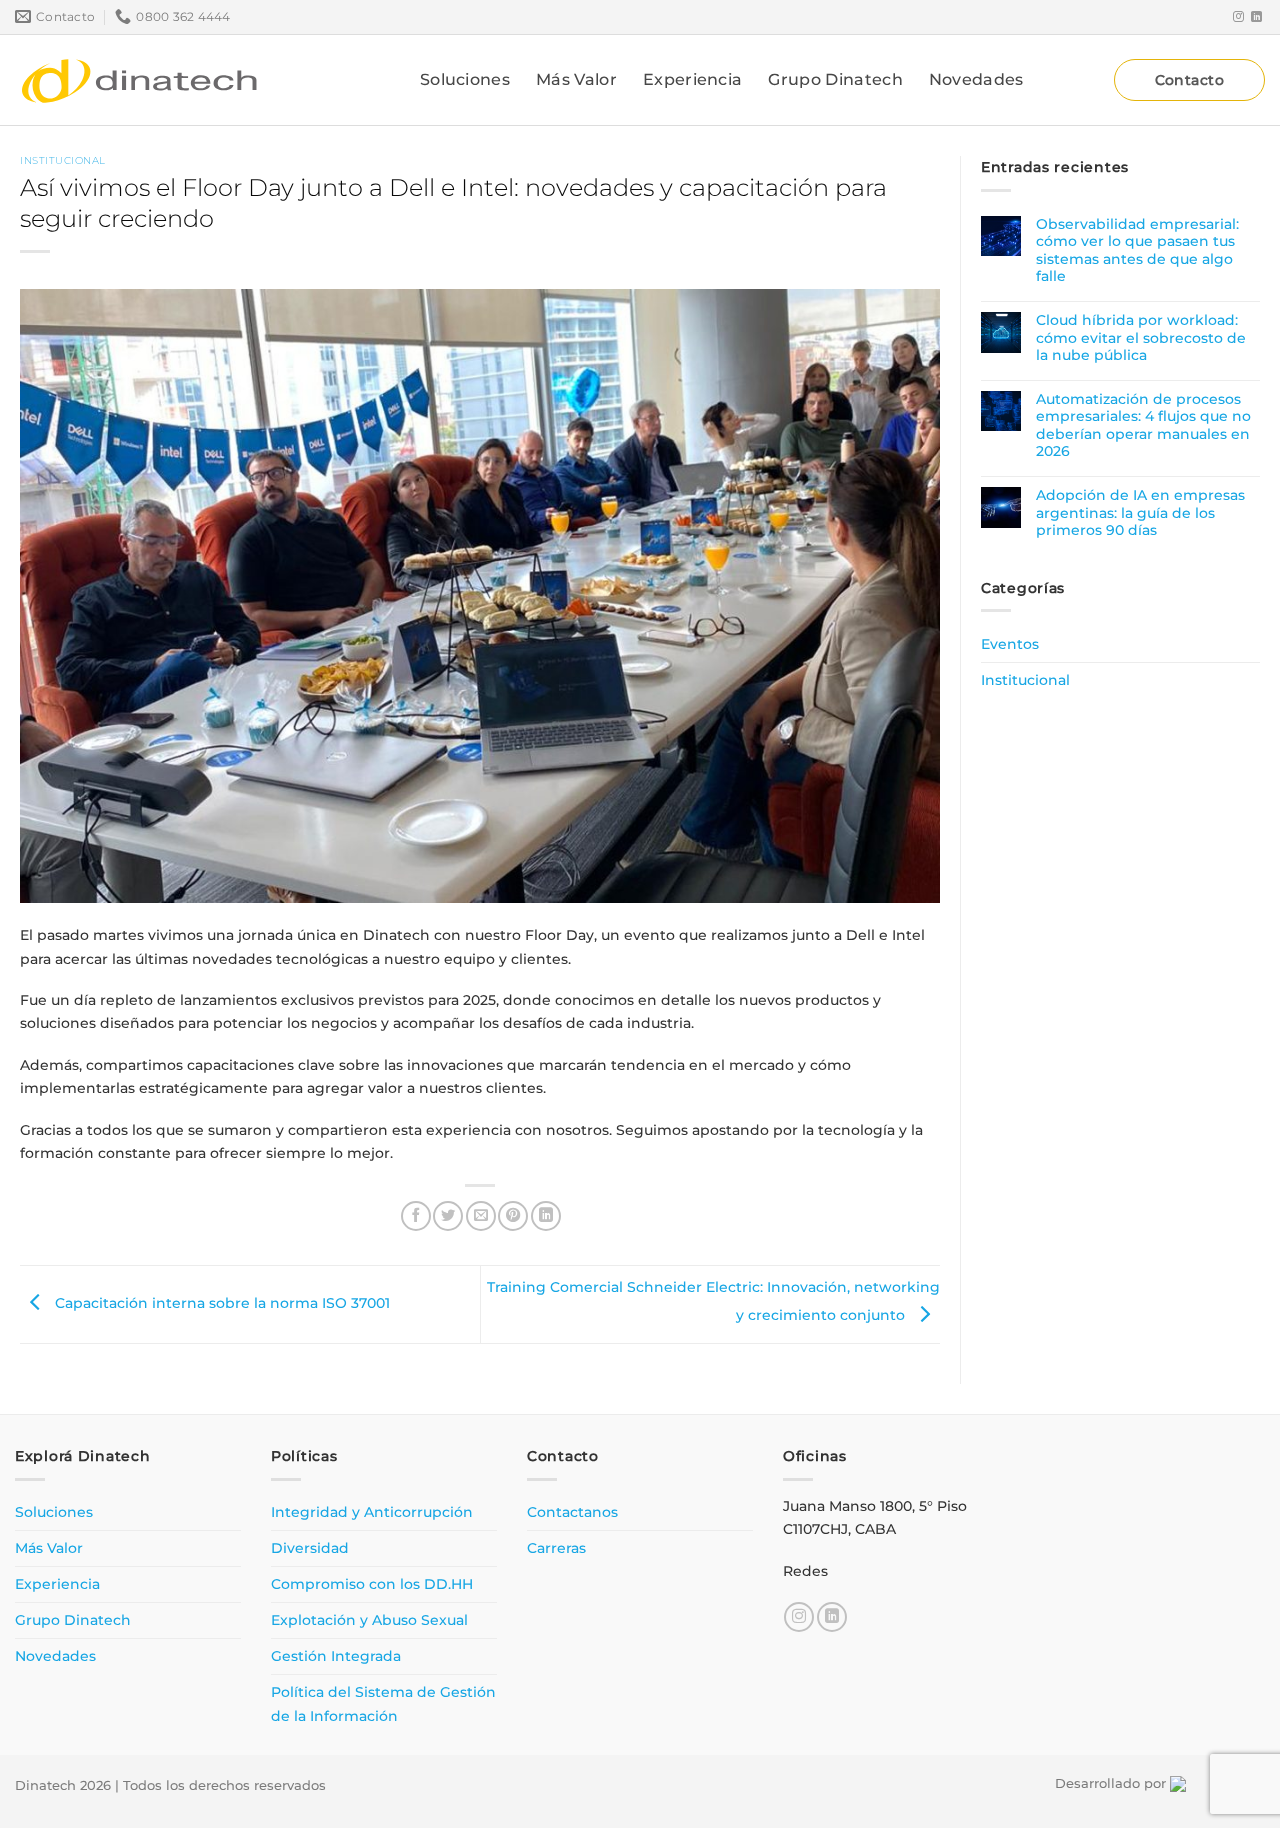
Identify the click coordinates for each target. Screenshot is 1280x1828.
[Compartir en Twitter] (448, 1216)
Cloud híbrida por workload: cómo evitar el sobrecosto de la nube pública (1141, 338)
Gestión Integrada (336, 1656)
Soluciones (465, 79)
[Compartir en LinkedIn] (546, 1216)
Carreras (556, 1548)
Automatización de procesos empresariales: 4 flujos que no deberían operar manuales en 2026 (1143, 425)
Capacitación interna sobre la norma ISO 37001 (220, 1303)
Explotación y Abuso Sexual (369, 1620)
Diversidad (310, 1548)
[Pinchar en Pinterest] (513, 1216)
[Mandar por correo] (481, 1216)
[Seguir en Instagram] (1238, 17)
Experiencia (693, 79)
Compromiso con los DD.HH (372, 1584)
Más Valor (576, 79)
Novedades (976, 79)
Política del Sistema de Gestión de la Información (383, 1703)
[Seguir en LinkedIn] (1256, 17)
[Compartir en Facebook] (416, 1216)
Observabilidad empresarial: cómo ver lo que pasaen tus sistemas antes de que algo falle (1137, 250)
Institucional (63, 160)
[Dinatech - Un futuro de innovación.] (140, 80)
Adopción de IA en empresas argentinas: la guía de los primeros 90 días (1140, 513)
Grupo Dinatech (835, 79)
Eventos (1010, 643)
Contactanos (572, 1512)
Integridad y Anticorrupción (372, 1512)
